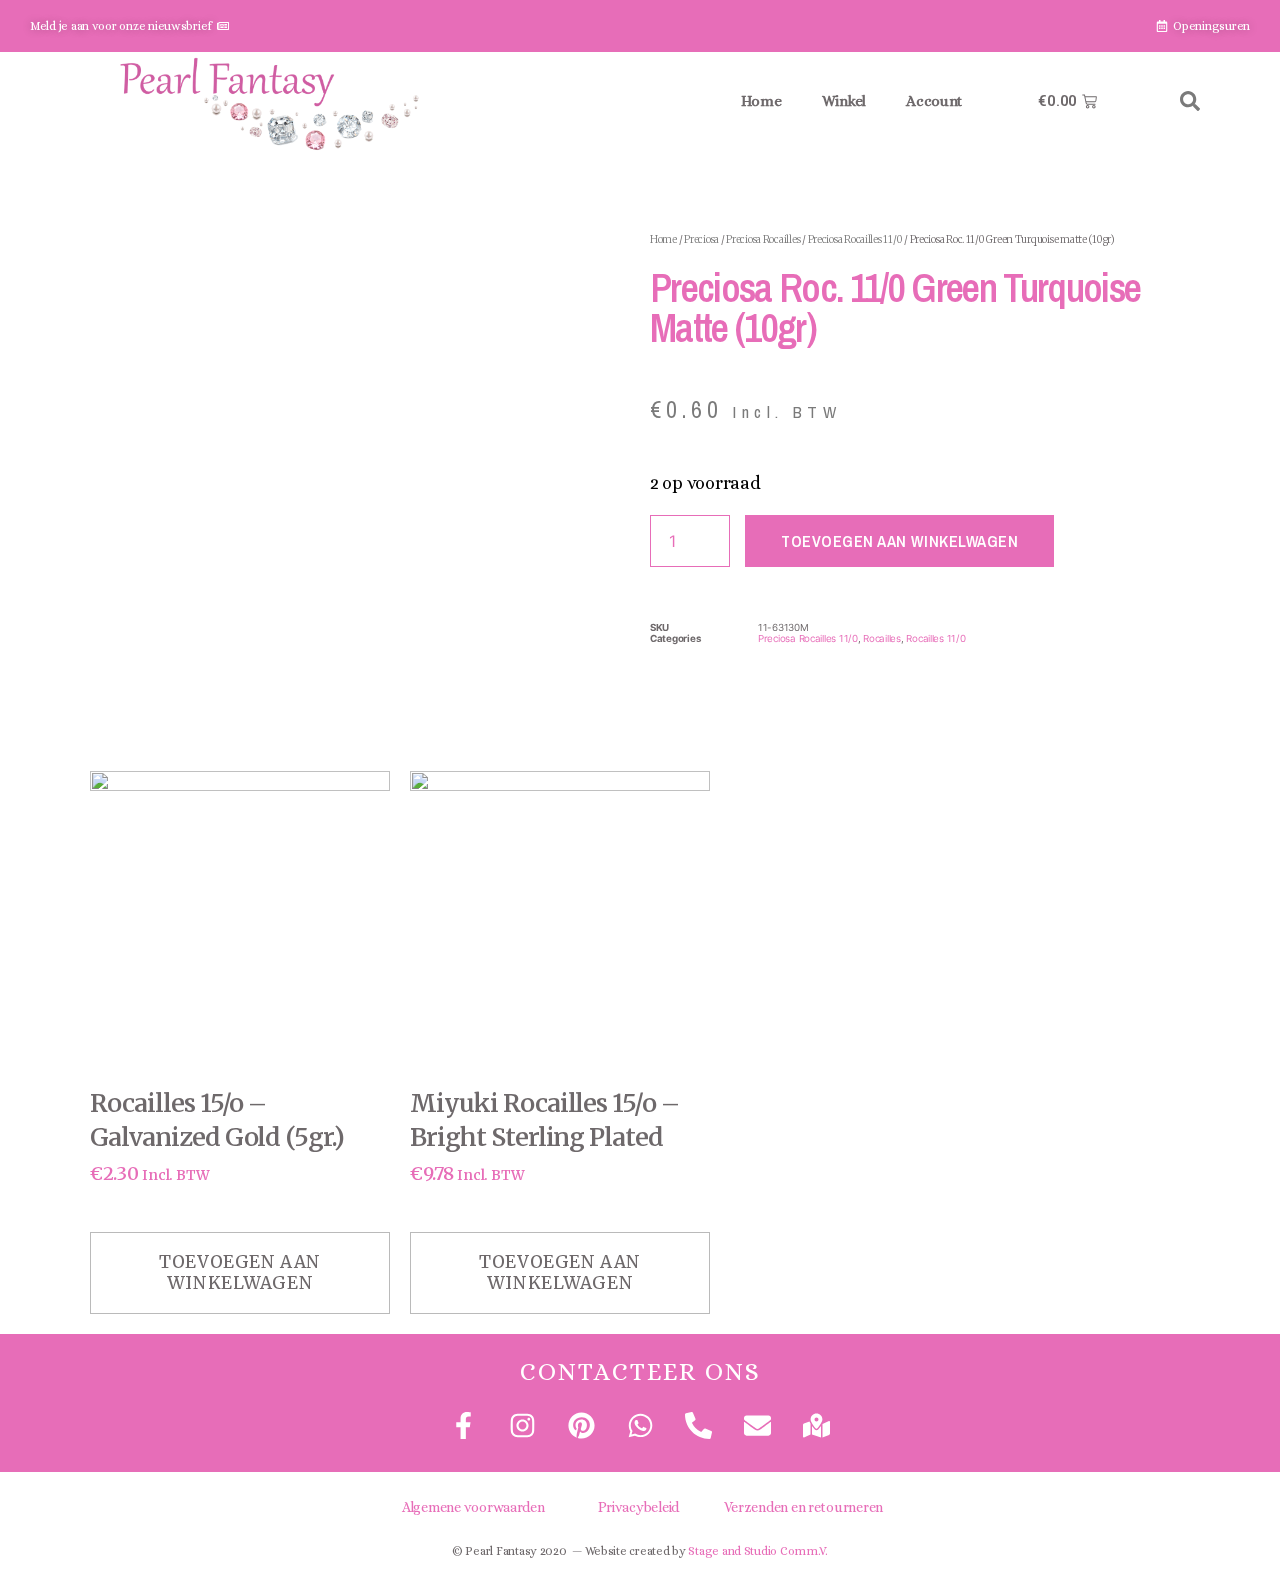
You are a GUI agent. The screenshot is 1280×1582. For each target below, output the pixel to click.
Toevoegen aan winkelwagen (899, 541)
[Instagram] (522, 1425)
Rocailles (882, 638)
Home (761, 101)
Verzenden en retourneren (804, 1507)
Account (934, 101)
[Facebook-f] (463, 1425)
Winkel (844, 101)
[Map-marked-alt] (816, 1425)
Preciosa (701, 239)
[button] (1190, 101)
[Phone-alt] (698, 1425)
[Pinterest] (580, 1425)
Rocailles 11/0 (935, 638)
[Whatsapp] (639, 1425)
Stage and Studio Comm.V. (758, 1551)
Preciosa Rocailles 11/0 (855, 239)
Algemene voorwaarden (473, 1507)
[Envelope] (757, 1425)
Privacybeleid (639, 1507)
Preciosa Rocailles (763, 239)
